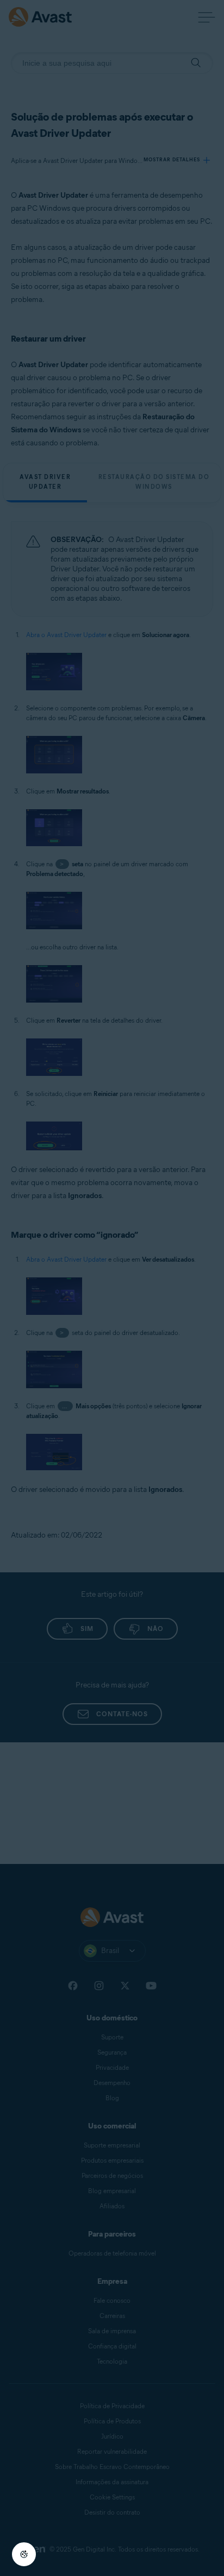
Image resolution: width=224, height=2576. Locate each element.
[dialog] (112, 1288)
